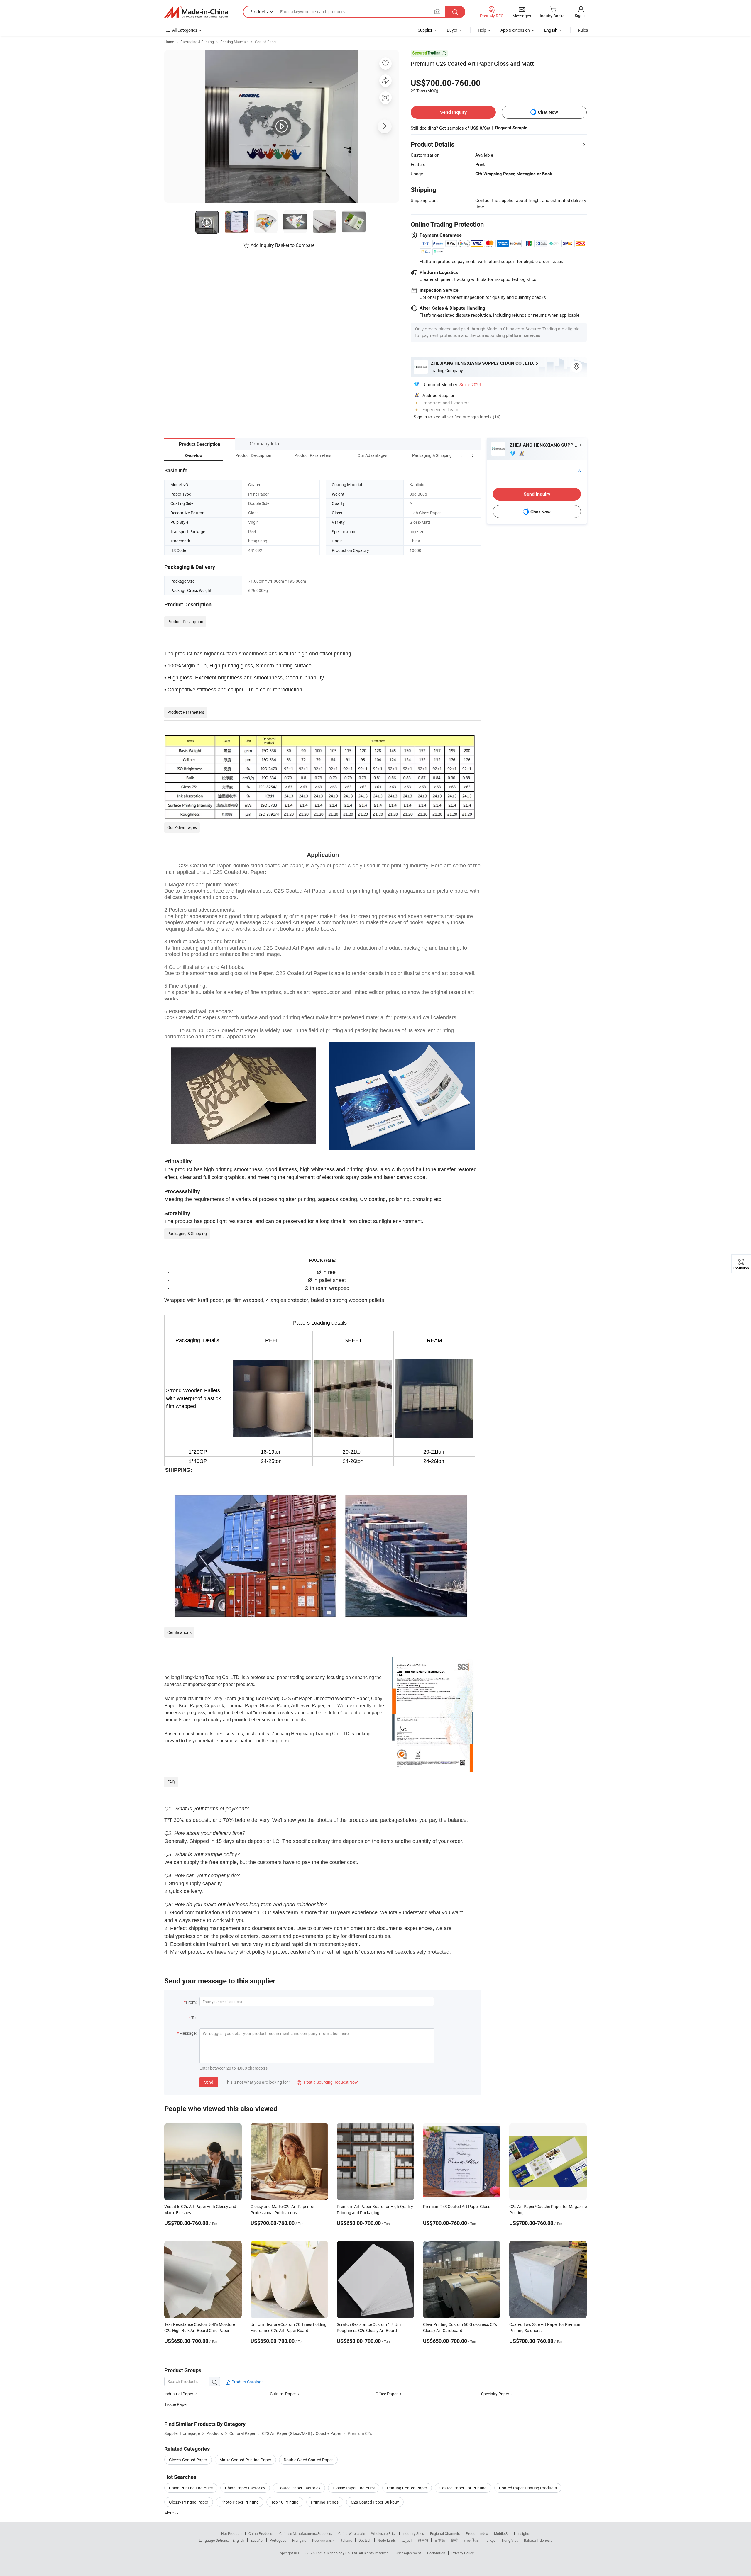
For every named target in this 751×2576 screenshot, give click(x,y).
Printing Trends (325, 2502)
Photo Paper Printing (240, 2502)
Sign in (581, 15)
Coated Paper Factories (299, 2488)
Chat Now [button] (548, 112)
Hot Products (232, 2533)
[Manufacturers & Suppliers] (196, 12)
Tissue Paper (176, 2404)
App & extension (515, 30)
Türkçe (490, 2540)
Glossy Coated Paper (188, 2460)
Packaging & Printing (197, 42)
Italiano (346, 2540)
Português (278, 2540)
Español (257, 2540)
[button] (462, 455)
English (239, 2540)
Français (299, 2540)
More (169, 2513)
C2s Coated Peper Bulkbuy (375, 2502)
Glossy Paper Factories (354, 2488)
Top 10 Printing (285, 2502)
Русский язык (323, 2540)
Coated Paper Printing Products (528, 2488)
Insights (524, 2533)
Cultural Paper (283, 2394)
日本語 (440, 2540)
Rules (583, 30)
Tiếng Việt (510, 2540)
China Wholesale (352, 2533)
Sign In (420, 417)
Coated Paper (266, 42)
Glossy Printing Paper (189, 2502)
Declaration (436, 2553)
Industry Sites (413, 2533)
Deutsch (365, 2540)
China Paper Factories (245, 2488)
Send (209, 2082)
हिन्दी (454, 2540)
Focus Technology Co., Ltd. (337, 2553)
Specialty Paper (495, 2394)
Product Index (477, 2533)
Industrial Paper (179, 2394)
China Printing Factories (191, 2488)
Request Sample (511, 128)
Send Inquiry (453, 112)
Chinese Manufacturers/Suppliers (306, 2533)
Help (482, 30)
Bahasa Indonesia (538, 2540)
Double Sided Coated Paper (308, 2460)
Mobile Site (503, 2533)
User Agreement (408, 2553)
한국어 (423, 2540)
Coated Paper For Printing (463, 2488)
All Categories (185, 30)
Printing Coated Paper (407, 2488)
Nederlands (387, 2540)
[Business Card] (578, 469)
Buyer (452, 30)
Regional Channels (445, 2533)
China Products (261, 2533)
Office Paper (387, 2394)
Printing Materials (234, 42)
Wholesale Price (384, 2533)
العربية (407, 2540)
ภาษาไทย (471, 2540)
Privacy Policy (463, 2553)
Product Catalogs (247, 2382)
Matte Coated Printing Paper (245, 2460)
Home (169, 42)
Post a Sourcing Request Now (327, 2082)
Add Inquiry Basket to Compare (283, 245)
